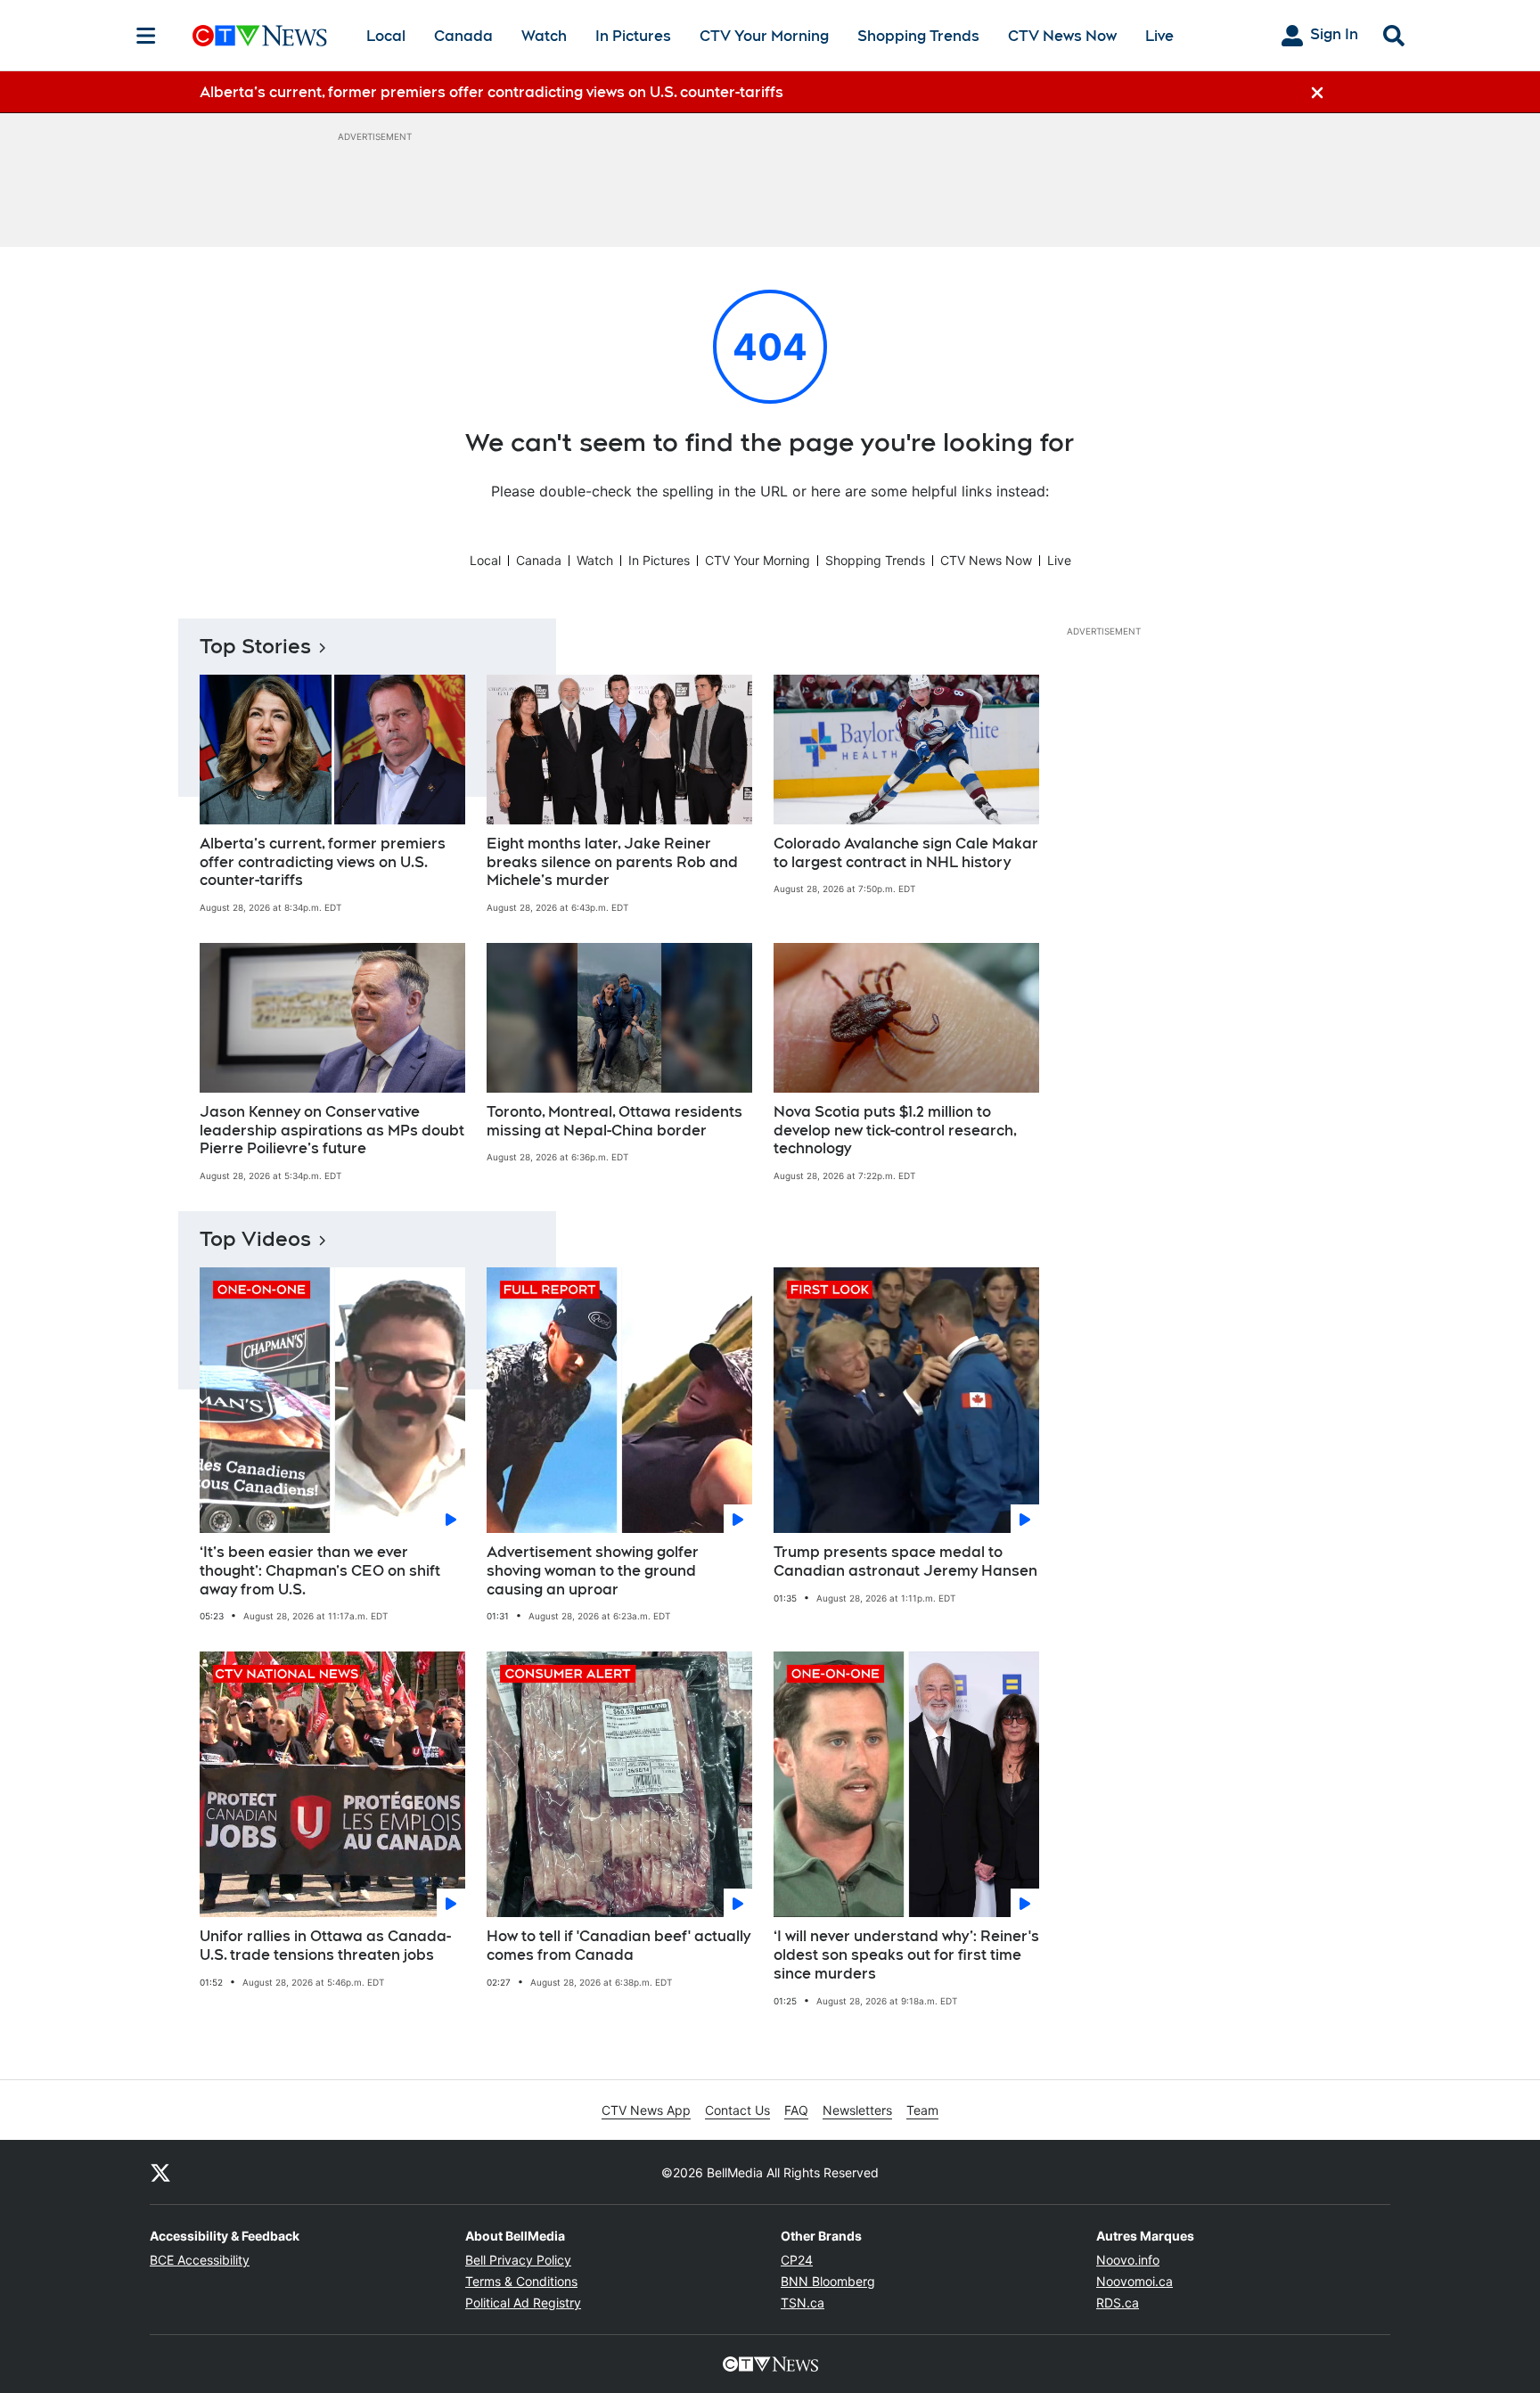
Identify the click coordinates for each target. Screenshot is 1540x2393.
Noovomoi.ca (1135, 2281)
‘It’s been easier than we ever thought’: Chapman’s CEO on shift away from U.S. (320, 1571)
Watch (544, 36)
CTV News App (646, 2110)
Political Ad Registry (523, 2303)
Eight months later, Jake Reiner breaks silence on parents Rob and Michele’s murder (612, 862)
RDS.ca (1118, 2303)
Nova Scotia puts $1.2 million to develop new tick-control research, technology (895, 1131)
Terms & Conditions (521, 2281)
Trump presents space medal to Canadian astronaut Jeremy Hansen (905, 1561)
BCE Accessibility (200, 2260)
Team (922, 2110)
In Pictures (633, 36)
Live (1159, 36)
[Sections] (146, 36)
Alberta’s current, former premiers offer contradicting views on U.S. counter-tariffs (323, 862)
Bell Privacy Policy (518, 2260)
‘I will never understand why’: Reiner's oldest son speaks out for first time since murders (906, 1955)
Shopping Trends (918, 36)
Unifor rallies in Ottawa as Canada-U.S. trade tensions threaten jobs (325, 1946)
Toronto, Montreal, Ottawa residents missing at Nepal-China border (614, 1121)
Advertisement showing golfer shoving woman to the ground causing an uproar (593, 1571)
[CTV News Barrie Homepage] (260, 36)
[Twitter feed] (160, 2172)
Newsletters (857, 2110)
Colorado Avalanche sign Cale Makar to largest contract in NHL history (906, 853)
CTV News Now (1062, 36)
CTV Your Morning (764, 36)
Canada (463, 36)
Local (386, 36)
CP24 (797, 2260)
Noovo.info (1128, 2260)
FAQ (796, 2110)
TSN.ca (803, 2303)
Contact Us (737, 2110)
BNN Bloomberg (828, 2281)
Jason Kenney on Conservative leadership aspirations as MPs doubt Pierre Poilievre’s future (332, 1131)
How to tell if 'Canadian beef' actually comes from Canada (618, 1946)
